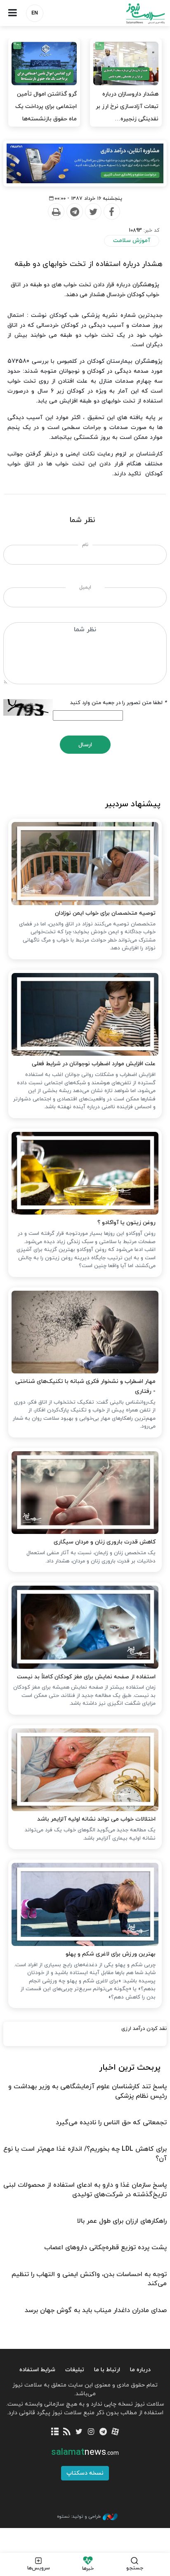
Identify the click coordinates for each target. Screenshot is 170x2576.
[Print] (56, 212)
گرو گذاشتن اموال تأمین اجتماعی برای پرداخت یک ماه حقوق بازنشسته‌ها (46, 107)
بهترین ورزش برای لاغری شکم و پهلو (111, 1954)
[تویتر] (79, 2432)
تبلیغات (75, 2370)
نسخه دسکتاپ (85, 2473)
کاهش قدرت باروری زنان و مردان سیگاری (105, 1542)
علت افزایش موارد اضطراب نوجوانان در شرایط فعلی (94, 1064)
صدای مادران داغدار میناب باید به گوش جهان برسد (96, 2310)
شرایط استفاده (37, 2370)
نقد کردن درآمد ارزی (144, 2029)
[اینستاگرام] (91, 2432)
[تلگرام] (103, 2432)
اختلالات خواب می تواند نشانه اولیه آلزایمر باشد (96, 1819)
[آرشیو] (55, 2432)
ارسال (85, 745)
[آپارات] (115, 2432)
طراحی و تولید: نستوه (79, 2516)
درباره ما (140, 2370)
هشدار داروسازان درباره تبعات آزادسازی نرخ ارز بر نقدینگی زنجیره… (127, 107)
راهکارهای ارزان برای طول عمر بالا (122, 2221)
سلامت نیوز (127, 13)
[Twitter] (93, 212)
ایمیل (85, 587)
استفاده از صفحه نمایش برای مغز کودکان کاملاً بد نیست (86, 1677)
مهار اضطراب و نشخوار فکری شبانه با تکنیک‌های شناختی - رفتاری (85, 1386)
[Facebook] (111, 212)
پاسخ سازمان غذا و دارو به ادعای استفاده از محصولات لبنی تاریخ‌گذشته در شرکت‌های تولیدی (85, 2190)
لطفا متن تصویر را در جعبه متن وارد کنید (118, 703)
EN (35, 13)
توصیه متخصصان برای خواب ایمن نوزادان (105, 913)
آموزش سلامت (132, 241)
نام (85, 545)
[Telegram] (74, 212)
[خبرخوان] (67, 2432)
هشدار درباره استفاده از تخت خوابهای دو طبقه (89, 264)
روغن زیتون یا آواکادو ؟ (126, 1223)
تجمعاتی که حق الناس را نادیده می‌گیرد (111, 2123)
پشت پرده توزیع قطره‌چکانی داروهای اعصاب (105, 2248)
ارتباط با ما (107, 2370)
